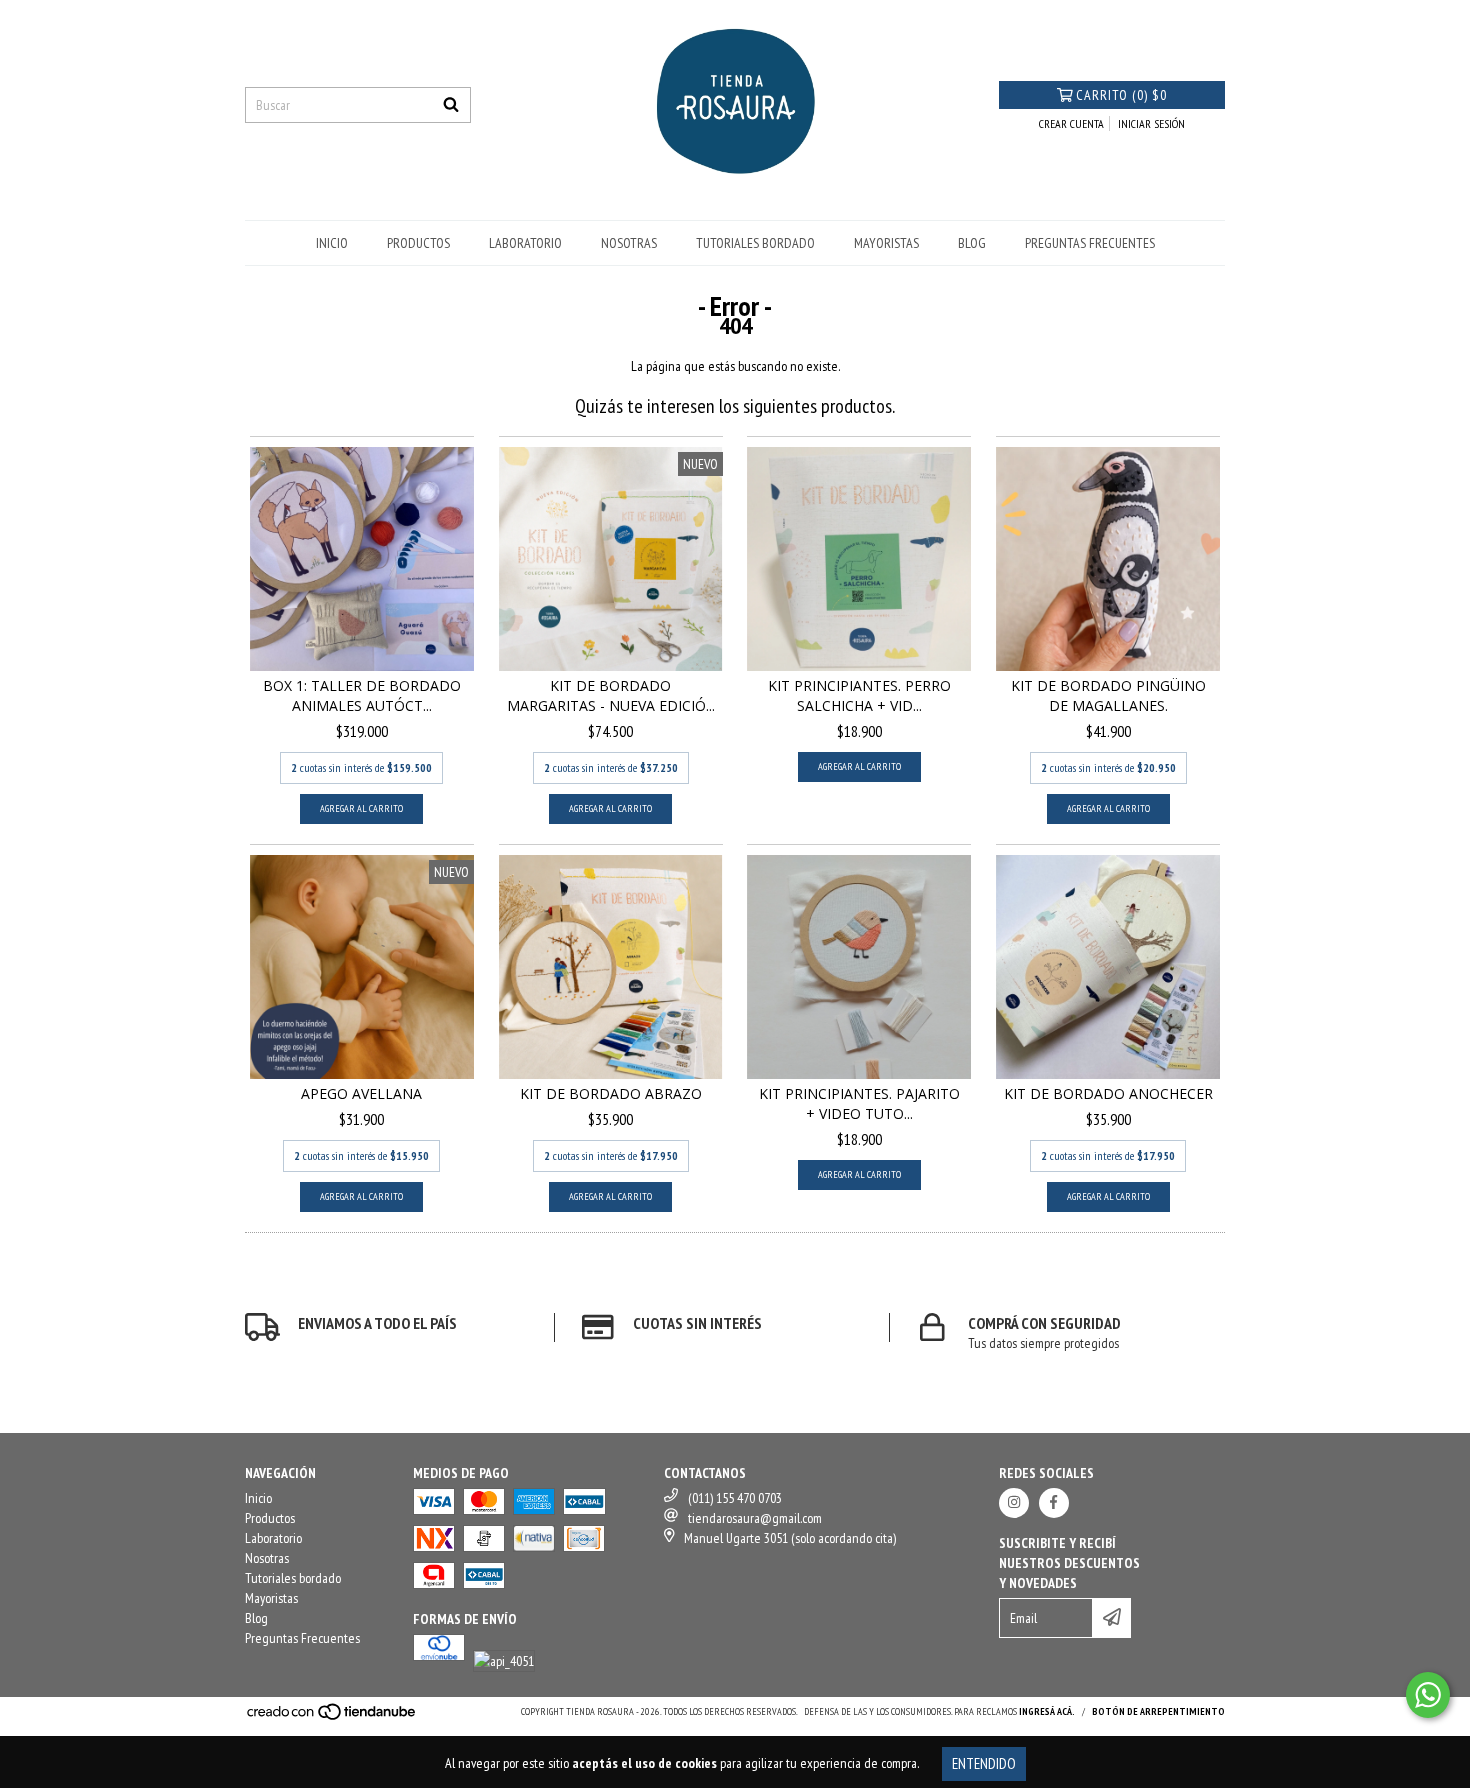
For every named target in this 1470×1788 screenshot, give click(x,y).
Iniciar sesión (1151, 123)
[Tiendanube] (332, 1717)
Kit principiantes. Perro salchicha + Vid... (859, 695)
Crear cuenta (1071, 123)
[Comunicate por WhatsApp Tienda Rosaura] (1428, 1695)
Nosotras (629, 243)
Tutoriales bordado (755, 243)
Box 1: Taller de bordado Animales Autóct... (362, 695)
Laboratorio (525, 243)
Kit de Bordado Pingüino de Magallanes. (1108, 695)
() (1121, 95)
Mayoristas (886, 243)
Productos (418, 243)
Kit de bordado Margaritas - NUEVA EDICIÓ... (611, 695)
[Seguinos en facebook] (1054, 1503)
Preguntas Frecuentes (1090, 243)
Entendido (984, 1763)
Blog (972, 243)
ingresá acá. (1047, 1711)
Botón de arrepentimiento (1158, 1711)
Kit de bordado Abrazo (611, 1093)
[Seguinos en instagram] (1014, 1503)
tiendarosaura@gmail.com (755, 1518)
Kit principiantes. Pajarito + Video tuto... (859, 1103)
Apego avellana (361, 1093)
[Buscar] (451, 105)
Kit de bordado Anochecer (1108, 1093)
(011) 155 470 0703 (735, 1498)
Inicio (332, 243)
